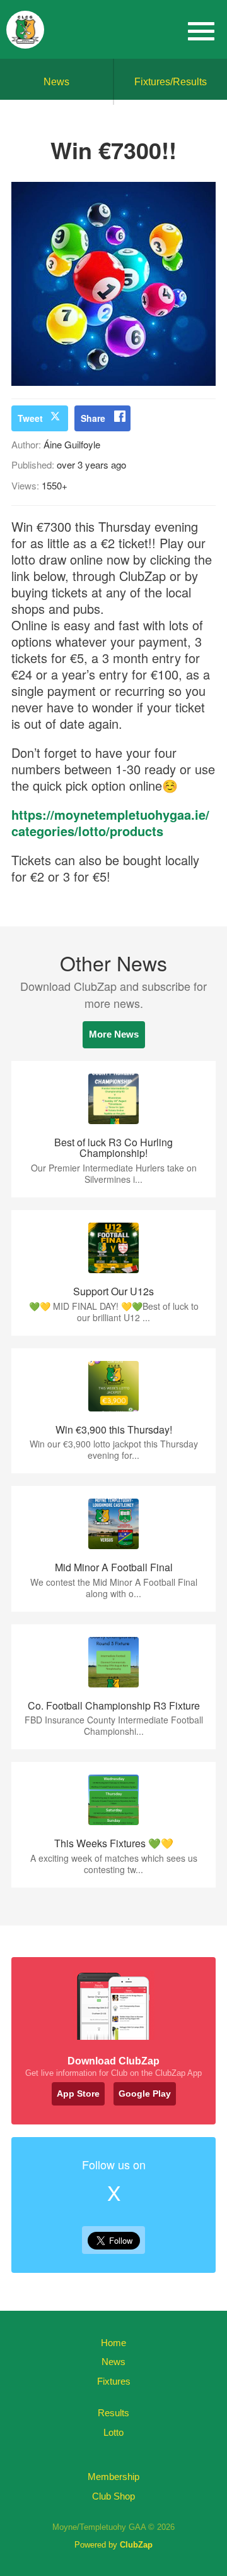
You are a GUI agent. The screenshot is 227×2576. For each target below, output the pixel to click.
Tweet (30, 418)
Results (113, 2413)
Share (93, 418)
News (56, 82)
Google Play (145, 2094)
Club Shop (113, 2496)
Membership (113, 2477)
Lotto (113, 2432)
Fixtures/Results (171, 82)
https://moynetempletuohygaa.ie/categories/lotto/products (110, 823)
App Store (78, 2094)
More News (114, 1034)
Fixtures (114, 2381)
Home (113, 2343)
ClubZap (136, 2545)
